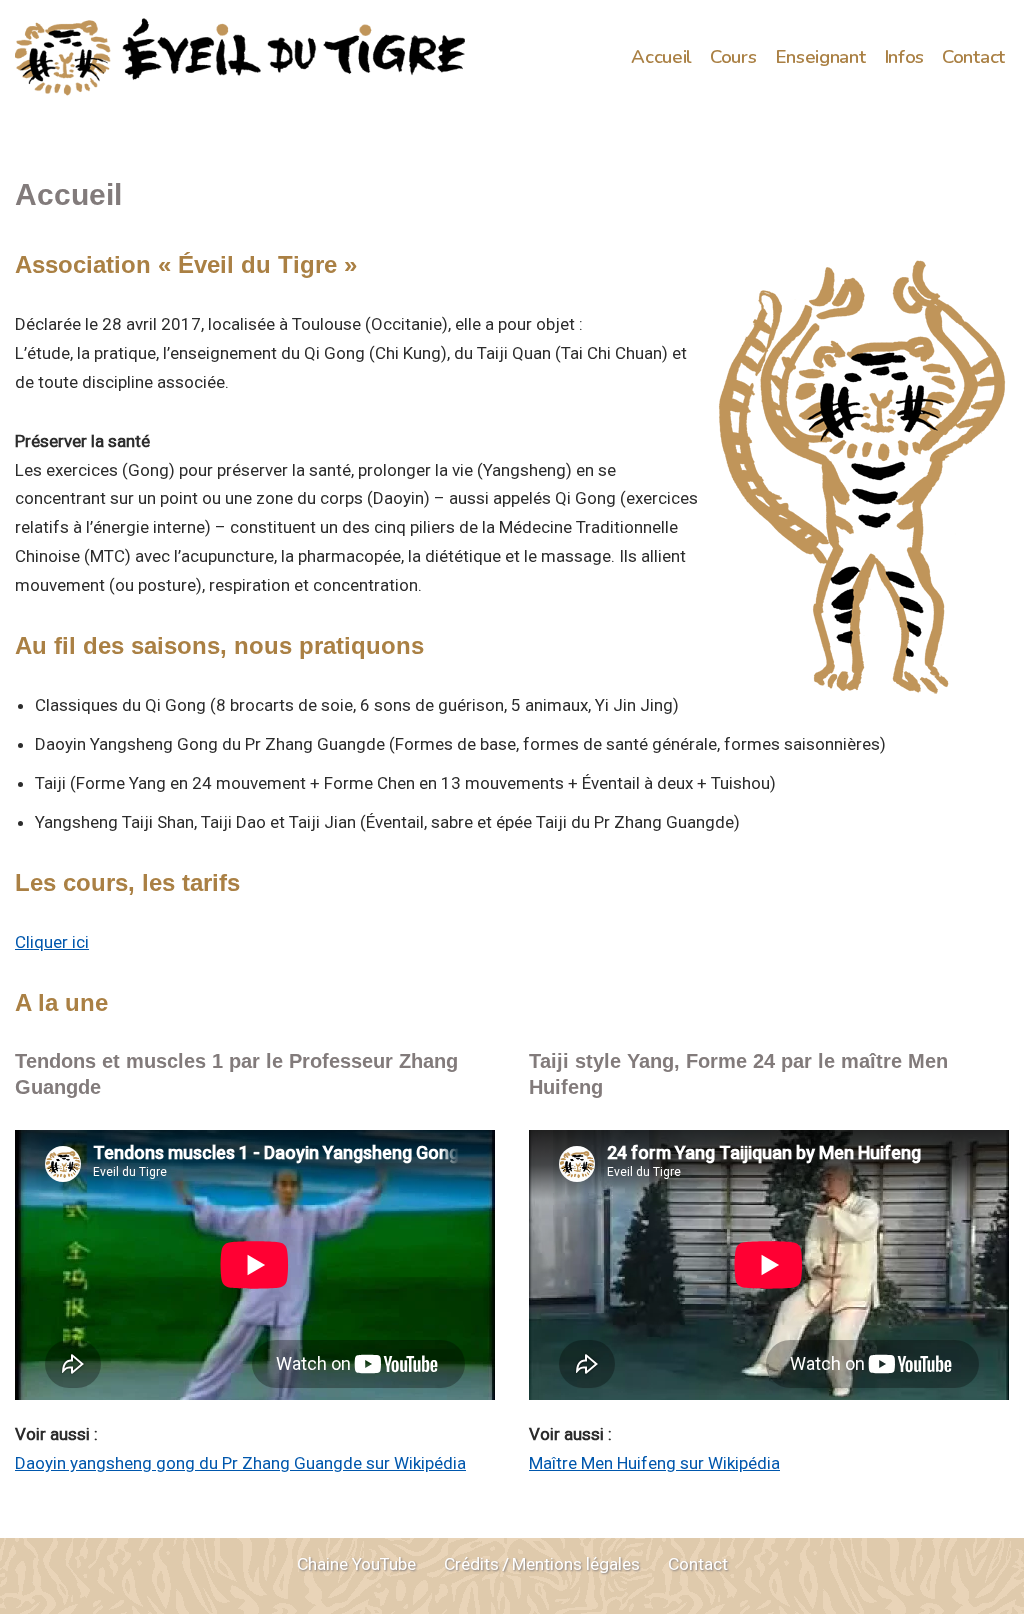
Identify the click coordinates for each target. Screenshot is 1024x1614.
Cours (733, 57)
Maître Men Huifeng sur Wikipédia (654, 1463)
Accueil (661, 57)
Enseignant (820, 57)
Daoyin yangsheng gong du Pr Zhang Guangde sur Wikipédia (240, 1463)
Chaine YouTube (356, 1564)
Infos (904, 57)
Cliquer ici (52, 942)
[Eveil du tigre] (240, 57)
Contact (973, 57)
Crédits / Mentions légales (542, 1564)
